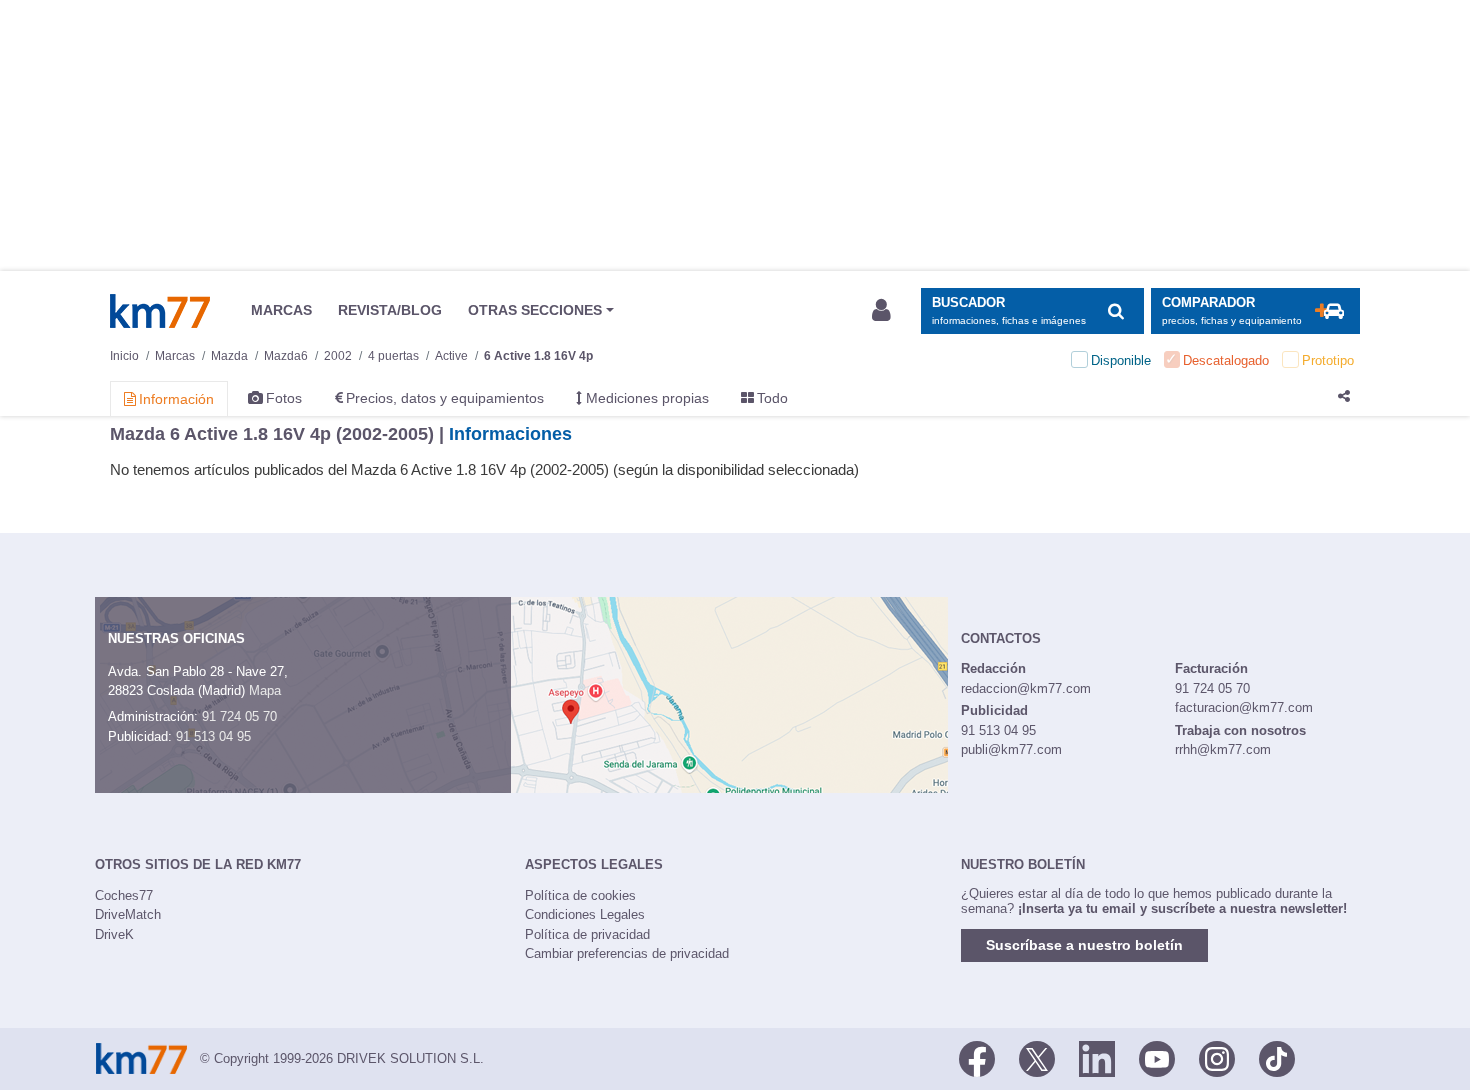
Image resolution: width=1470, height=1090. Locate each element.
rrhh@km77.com (1223, 749)
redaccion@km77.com (1026, 688)
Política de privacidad (587, 934)
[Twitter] (1037, 1057)
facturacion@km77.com (1244, 707)
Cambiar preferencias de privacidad (627, 953)
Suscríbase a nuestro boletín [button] (1084, 945)
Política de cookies (580, 895)
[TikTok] (1277, 1057)
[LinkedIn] (1097, 1057)
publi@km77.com (1011, 749)
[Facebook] (977, 1057)
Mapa (265, 690)
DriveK (114, 934)
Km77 (160, 311)
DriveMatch (128, 914)
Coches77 (124, 895)
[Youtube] (1157, 1057)
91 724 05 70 (239, 716)
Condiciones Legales (585, 914)
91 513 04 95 (213, 736)
